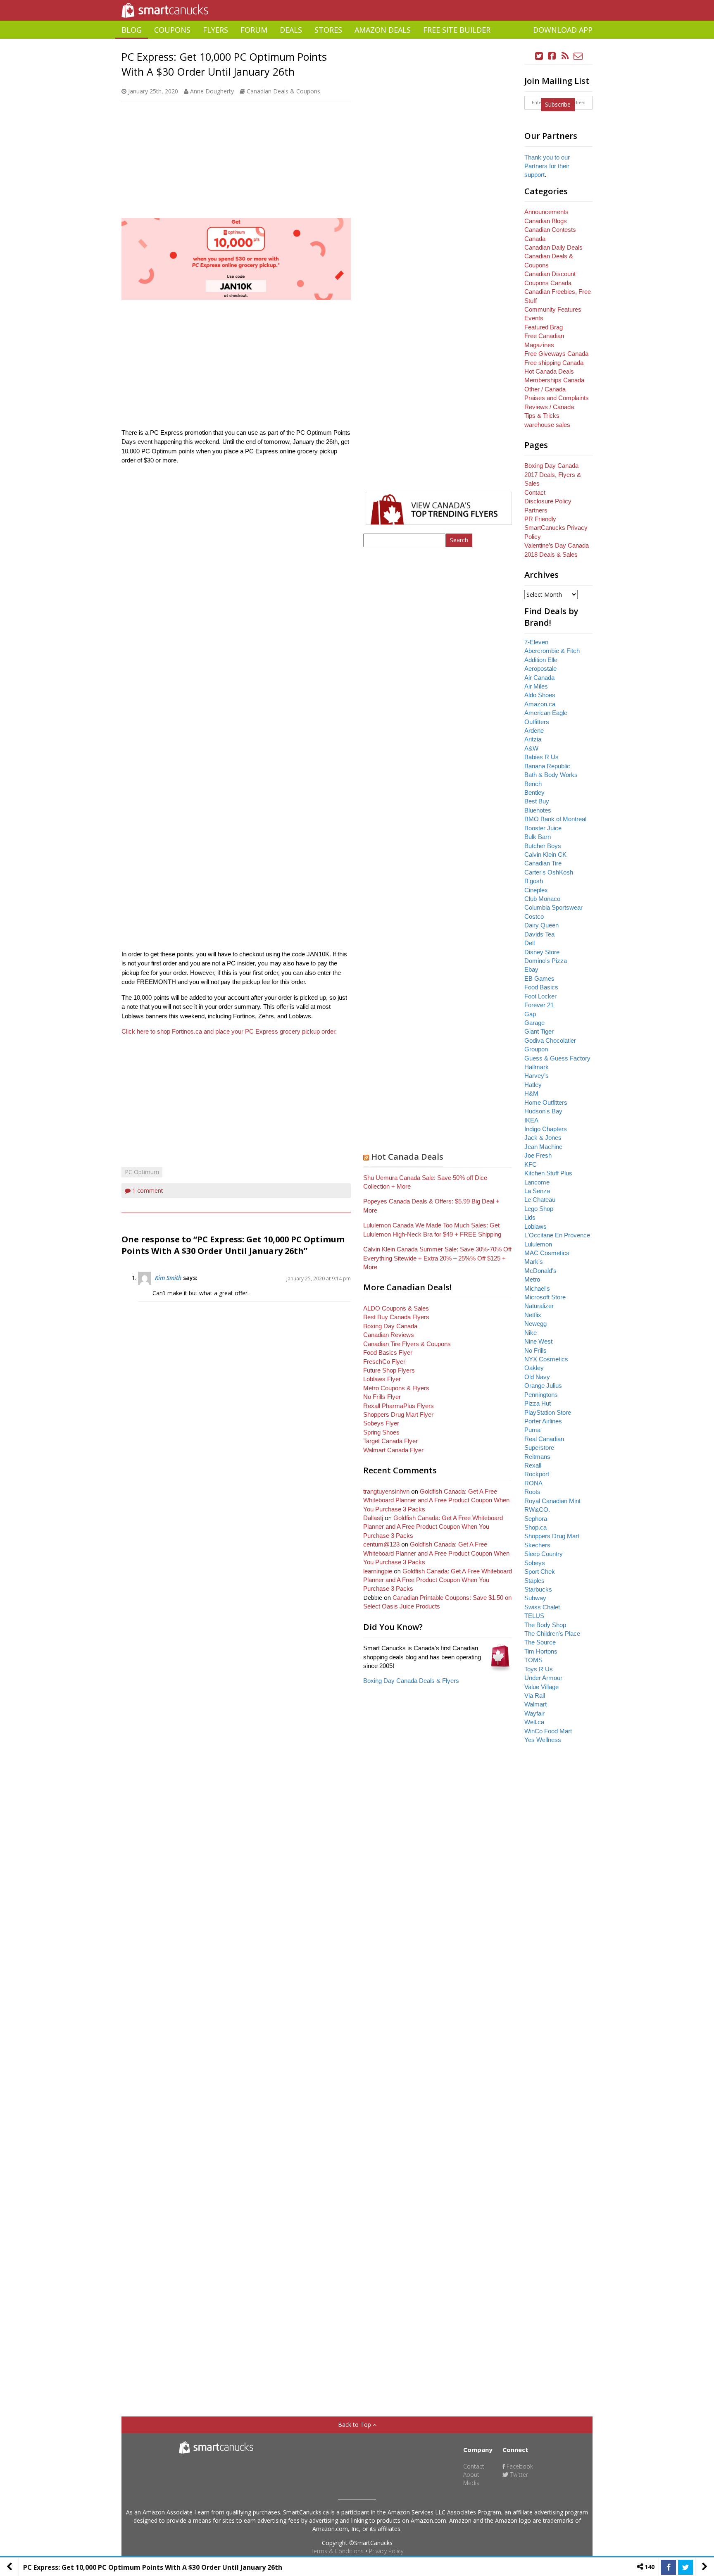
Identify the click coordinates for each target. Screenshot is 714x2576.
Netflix (533, 1315)
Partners (536, 510)
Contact (535, 492)
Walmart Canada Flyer (393, 1450)
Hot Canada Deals (407, 1157)
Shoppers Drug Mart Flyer (398, 1414)
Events (534, 318)
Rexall (533, 1465)
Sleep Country (544, 1554)
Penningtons (541, 1395)
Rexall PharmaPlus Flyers (399, 1406)
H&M (531, 1093)
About (471, 2475)
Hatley (533, 1085)
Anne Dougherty (212, 91)
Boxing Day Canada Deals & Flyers (411, 1681)
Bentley (534, 792)
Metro (532, 1279)
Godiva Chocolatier (550, 1040)
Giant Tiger (539, 1031)
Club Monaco (542, 899)
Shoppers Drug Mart (552, 1536)
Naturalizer (539, 1306)
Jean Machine (543, 1147)
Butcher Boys (543, 846)
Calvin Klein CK (545, 854)
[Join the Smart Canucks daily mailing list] (578, 56)
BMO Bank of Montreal (555, 819)
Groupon (536, 1049)
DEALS (291, 30)
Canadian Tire (543, 863)
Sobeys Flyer (381, 1423)
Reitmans (537, 1457)
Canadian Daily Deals (553, 247)
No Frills (535, 1350)
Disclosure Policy (548, 501)
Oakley (534, 1368)
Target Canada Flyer (390, 1441)
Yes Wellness (543, 1740)
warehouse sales (547, 425)
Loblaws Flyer (382, 1379)
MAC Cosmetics (547, 1253)
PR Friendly (540, 519)
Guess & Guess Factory (557, 1058)
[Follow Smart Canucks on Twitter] (539, 56)
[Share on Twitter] (685, 2567)
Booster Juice (543, 828)
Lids (530, 1217)
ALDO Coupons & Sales (396, 1308)
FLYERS (215, 30)
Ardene (534, 730)
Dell (530, 943)
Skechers (537, 1545)
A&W (531, 748)
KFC (531, 1164)
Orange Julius (543, 1386)
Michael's (537, 1288)
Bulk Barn (538, 837)
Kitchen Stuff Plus (548, 1173)
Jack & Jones (543, 1138)
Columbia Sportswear (553, 907)
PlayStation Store (548, 1412)
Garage (534, 1023)
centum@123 (381, 1544)
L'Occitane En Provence (557, 1235)
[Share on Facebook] (669, 2567)
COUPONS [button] (172, 30)
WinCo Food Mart (548, 1731)
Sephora (536, 1519)
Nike (531, 1333)
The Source (540, 1642)
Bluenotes (538, 810)
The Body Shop (545, 1625)
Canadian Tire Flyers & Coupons (407, 1344)
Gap (530, 1014)
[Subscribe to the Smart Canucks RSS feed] (565, 56)
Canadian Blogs (546, 221)
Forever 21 (539, 1005)
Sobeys (535, 1563)
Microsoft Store (545, 1297)
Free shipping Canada (554, 363)
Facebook (519, 2466)
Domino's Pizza (546, 961)
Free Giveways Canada (556, 354)
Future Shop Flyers (389, 1370)
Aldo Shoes (540, 695)
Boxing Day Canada (390, 1326)
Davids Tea (539, 934)
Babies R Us (541, 757)
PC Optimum (142, 1172)
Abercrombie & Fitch (552, 651)
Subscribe (558, 104)
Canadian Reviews (389, 1335)
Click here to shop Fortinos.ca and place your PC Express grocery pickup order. (230, 1031)
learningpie (378, 1571)
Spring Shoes (381, 1432)
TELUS (534, 1616)
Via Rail (535, 1695)
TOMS (533, 1660)
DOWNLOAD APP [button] (563, 30)
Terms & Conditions (337, 2551)
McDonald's (540, 1271)
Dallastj (373, 1518)
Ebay (531, 969)
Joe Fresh (538, 1155)
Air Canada (539, 678)
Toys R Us (539, 1669)
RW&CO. (537, 1510)
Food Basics (541, 987)
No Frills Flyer (382, 1397)
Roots (532, 1492)
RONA (533, 1483)
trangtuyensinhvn (386, 1491)
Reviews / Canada (549, 407)
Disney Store (542, 952)
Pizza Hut (538, 1403)
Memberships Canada (554, 380)
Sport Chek (540, 1572)
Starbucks (538, 1589)
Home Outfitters (546, 1102)
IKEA (531, 1120)
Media (471, 2483)
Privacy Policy (386, 2551)
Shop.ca (535, 1527)
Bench (533, 784)
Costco (534, 916)
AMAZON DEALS (383, 30)
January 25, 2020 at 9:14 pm (319, 1278)
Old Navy (537, 1377)
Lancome (537, 1182)
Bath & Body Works (551, 775)
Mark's (534, 1262)
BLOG (132, 30)
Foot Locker (540, 996)
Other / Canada (545, 389)
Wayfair (534, 1713)
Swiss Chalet (542, 1607)
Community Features (553, 309)
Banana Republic (547, 766)
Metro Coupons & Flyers (396, 1388)
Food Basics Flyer (388, 1352)
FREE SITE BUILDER (457, 30)
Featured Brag (544, 327)
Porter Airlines (543, 1421)
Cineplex (536, 890)
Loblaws (535, 1226)
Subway (535, 1598)
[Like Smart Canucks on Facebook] (552, 56)
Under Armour (543, 1678)
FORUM (254, 30)
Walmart (535, 1704)
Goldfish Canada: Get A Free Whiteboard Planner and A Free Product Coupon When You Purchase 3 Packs (436, 1500)
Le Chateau (540, 1200)
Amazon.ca (540, 704)
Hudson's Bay (543, 1111)
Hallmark (537, 1067)
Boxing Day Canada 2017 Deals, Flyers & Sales (553, 474)
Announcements (546, 212)
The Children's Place (552, 1634)
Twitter (518, 2475)
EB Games (539, 978)
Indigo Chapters (546, 1129)
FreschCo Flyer (384, 1362)
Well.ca (534, 1722)
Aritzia (533, 739)
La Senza (537, 1191)
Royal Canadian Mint (552, 1501)
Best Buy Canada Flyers (396, 1317)
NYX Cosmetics (546, 1359)
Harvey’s (537, 1076)
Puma (532, 1430)
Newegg (535, 1324)
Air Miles (536, 686)
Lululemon (538, 1244)
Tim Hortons (541, 1651)
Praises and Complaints (557, 398)
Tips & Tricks (542, 416)
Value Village (541, 1687)
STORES (328, 30)
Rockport (537, 1474)
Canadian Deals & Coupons (283, 91)
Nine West (538, 1341)
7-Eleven (536, 642)
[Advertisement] (357, 42)
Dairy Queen (541, 925)
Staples (534, 1581)
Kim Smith (168, 1278)
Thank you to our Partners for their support (547, 166)
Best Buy (537, 801)
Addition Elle (541, 660)
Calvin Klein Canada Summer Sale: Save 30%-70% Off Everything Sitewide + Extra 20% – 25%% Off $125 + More (437, 1258)
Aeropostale (540, 668)
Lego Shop (539, 1209)
